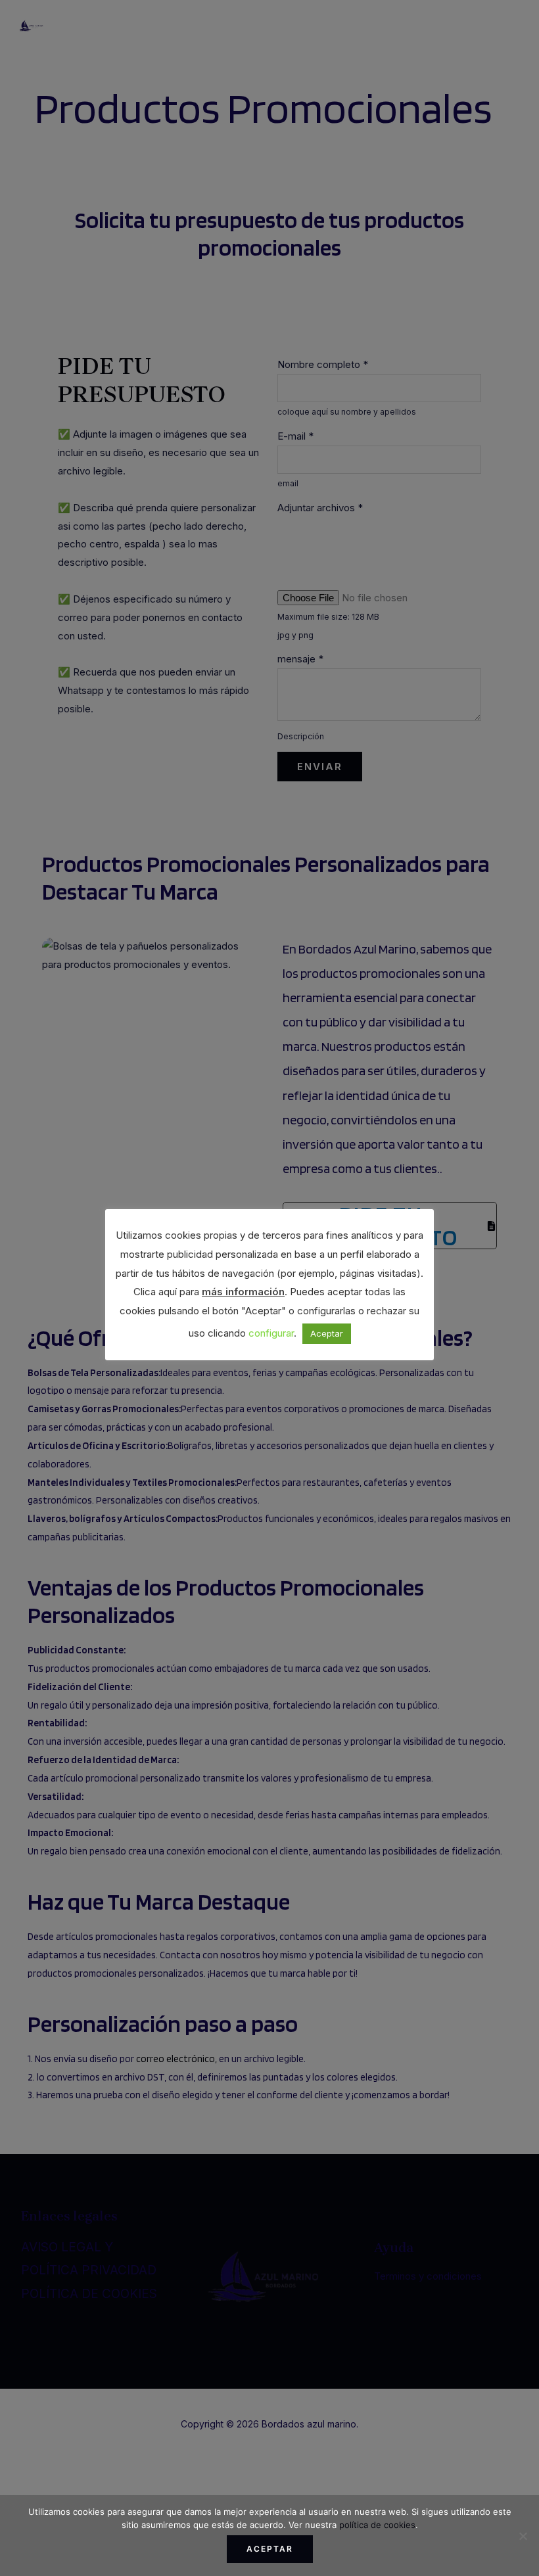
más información (243, 1292)
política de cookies (377, 2525)
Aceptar (270, 2549)
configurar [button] (271, 1333)
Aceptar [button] (327, 1333)
